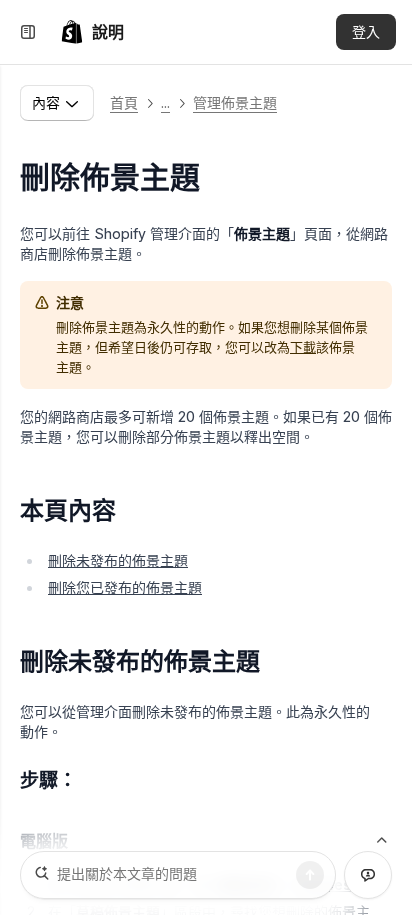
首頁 (124, 102)
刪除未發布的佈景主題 (118, 560)
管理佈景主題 (235, 102)
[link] (92, 32)
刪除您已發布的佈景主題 (125, 587)
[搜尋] (310, 875)
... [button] (165, 102)
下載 (303, 347)
